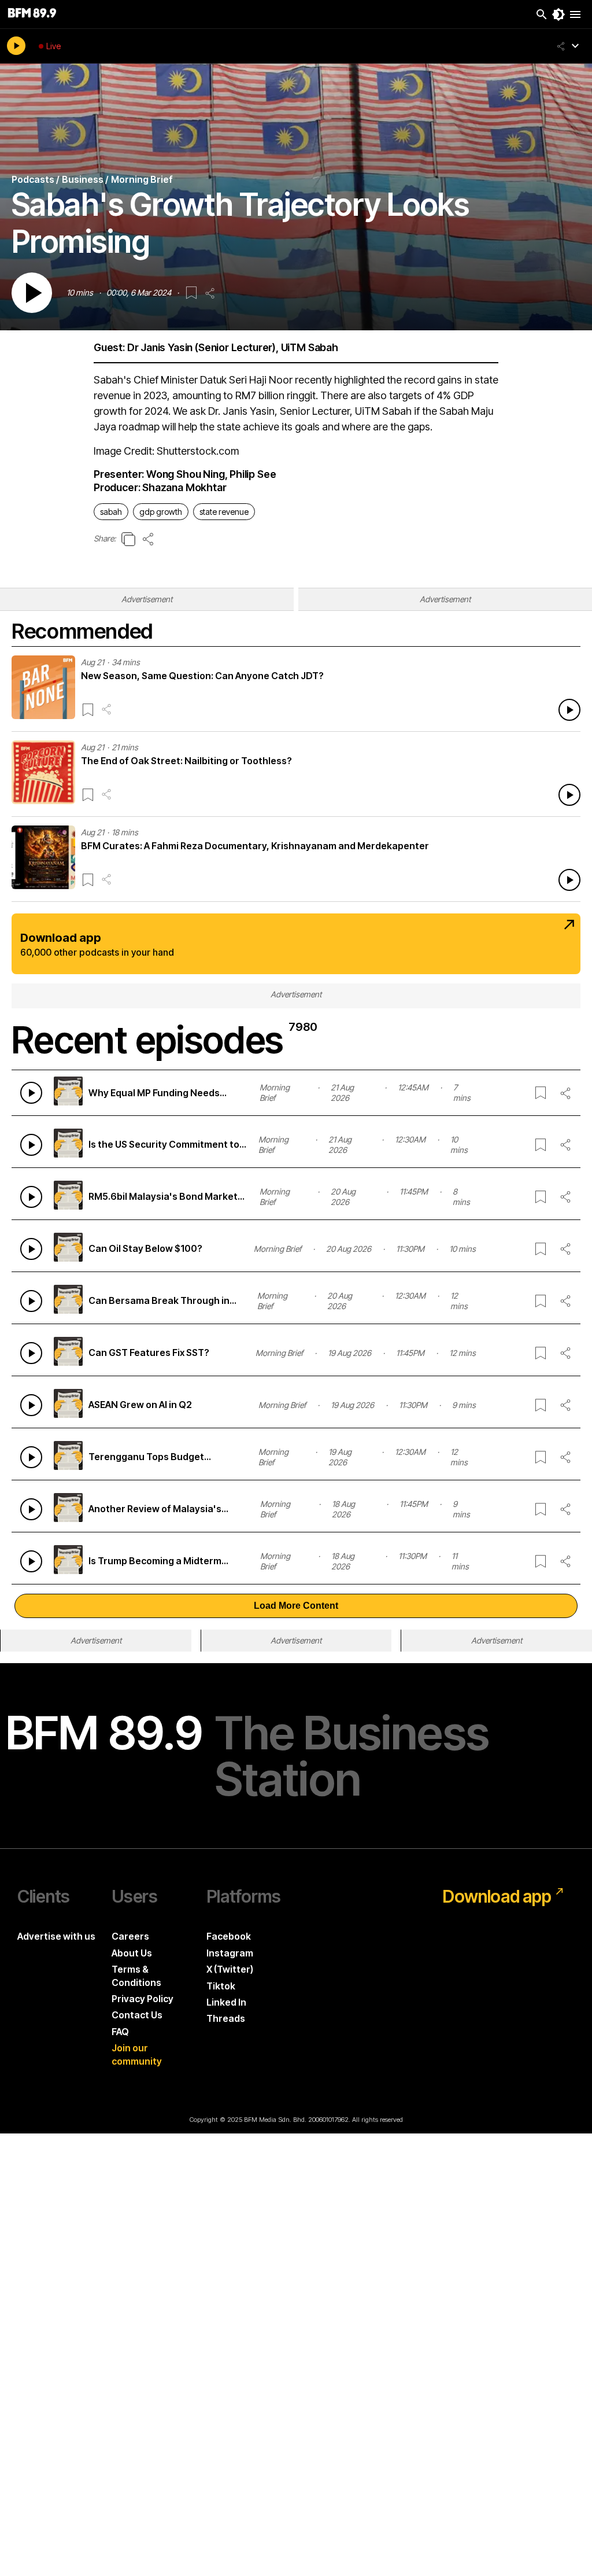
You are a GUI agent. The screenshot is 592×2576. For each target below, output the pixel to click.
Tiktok (221, 1986)
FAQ (120, 2032)
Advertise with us (56, 1936)
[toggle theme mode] (558, 14)
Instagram (230, 1953)
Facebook (229, 1936)
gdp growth (161, 512)
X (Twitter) (230, 1969)
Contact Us (137, 2015)
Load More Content (296, 1606)
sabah (111, 512)
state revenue (224, 512)
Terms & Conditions (136, 1976)
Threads (226, 2018)
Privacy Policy (143, 1999)
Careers (130, 1936)
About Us (132, 1953)
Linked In (226, 2002)
